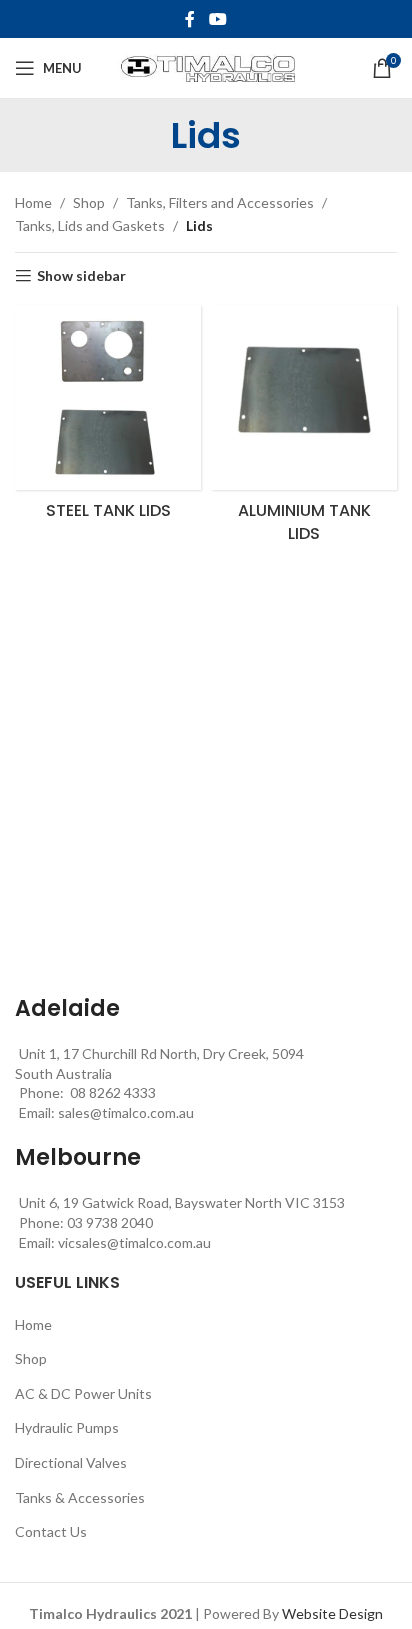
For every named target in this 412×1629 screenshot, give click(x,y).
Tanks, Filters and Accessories (220, 202)
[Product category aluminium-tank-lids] (304, 430)
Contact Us (51, 1531)
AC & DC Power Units (83, 1393)
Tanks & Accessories (80, 1497)
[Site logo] (206, 66)
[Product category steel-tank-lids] (108, 419)
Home (33, 202)
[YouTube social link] (217, 19)
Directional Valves (71, 1462)
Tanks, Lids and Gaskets (90, 225)
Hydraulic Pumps (67, 1427)
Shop (89, 202)
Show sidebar (81, 276)
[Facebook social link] (190, 19)
